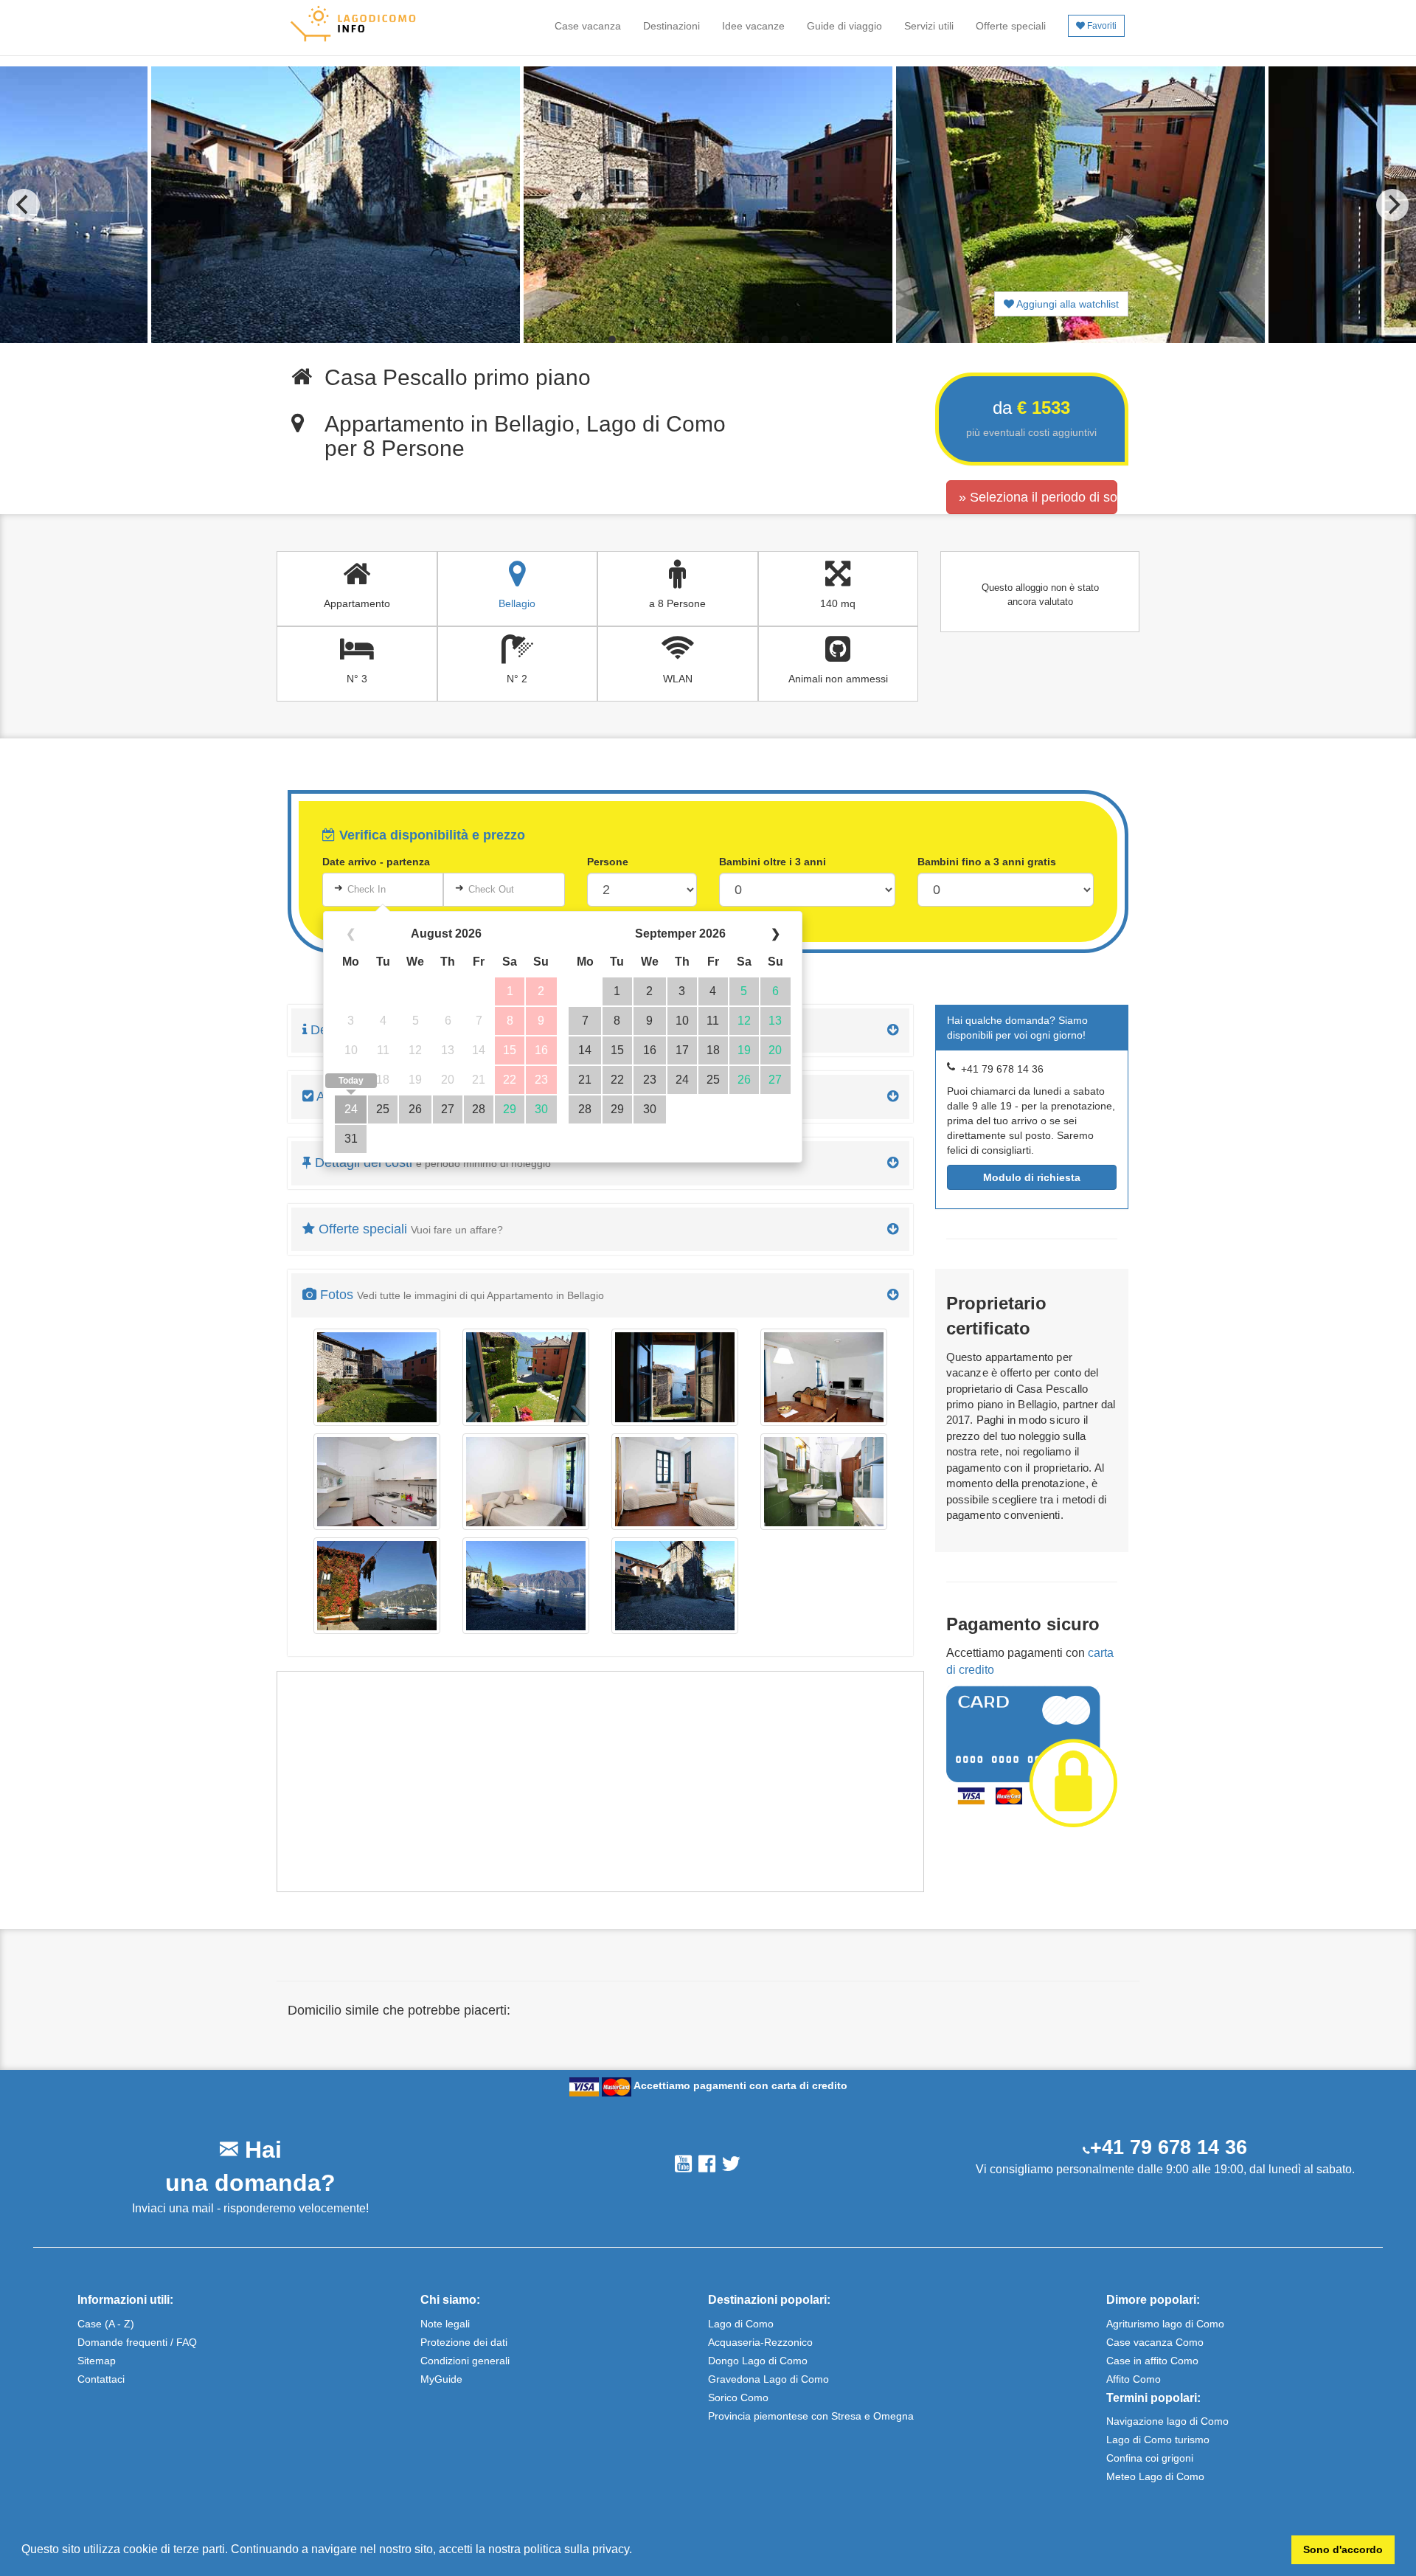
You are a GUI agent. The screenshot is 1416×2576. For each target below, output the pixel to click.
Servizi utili (929, 26)
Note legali (445, 2324)
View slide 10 (785, 339)
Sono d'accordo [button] (1343, 2549)
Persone (608, 862)
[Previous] (24, 205)
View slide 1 (612, 339)
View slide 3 (650, 339)
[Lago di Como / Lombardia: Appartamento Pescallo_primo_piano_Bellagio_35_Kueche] (377, 1482)
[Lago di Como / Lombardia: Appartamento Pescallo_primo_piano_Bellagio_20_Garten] (377, 1377)
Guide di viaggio (844, 26)
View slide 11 (804, 339)
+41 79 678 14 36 (1169, 2147)
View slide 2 (631, 339)
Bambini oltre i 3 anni (773, 862)
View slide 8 (746, 339)
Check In (367, 889)
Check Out (491, 889)
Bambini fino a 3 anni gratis (987, 862)
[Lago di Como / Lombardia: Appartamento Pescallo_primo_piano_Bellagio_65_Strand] (526, 1586)
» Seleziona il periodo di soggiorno (1038, 497)
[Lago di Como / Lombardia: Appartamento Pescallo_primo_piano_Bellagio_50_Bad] (824, 1482)
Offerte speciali (1011, 26)
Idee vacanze (753, 26)
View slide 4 (670, 339)
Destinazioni (671, 26)
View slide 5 (689, 339)
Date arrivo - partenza (376, 862)
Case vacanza (588, 26)
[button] (637, 2551)
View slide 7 (727, 339)
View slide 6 (708, 339)
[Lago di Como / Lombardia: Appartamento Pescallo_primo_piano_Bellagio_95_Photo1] (675, 1586)
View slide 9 (766, 339)
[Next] (1392, 205)
